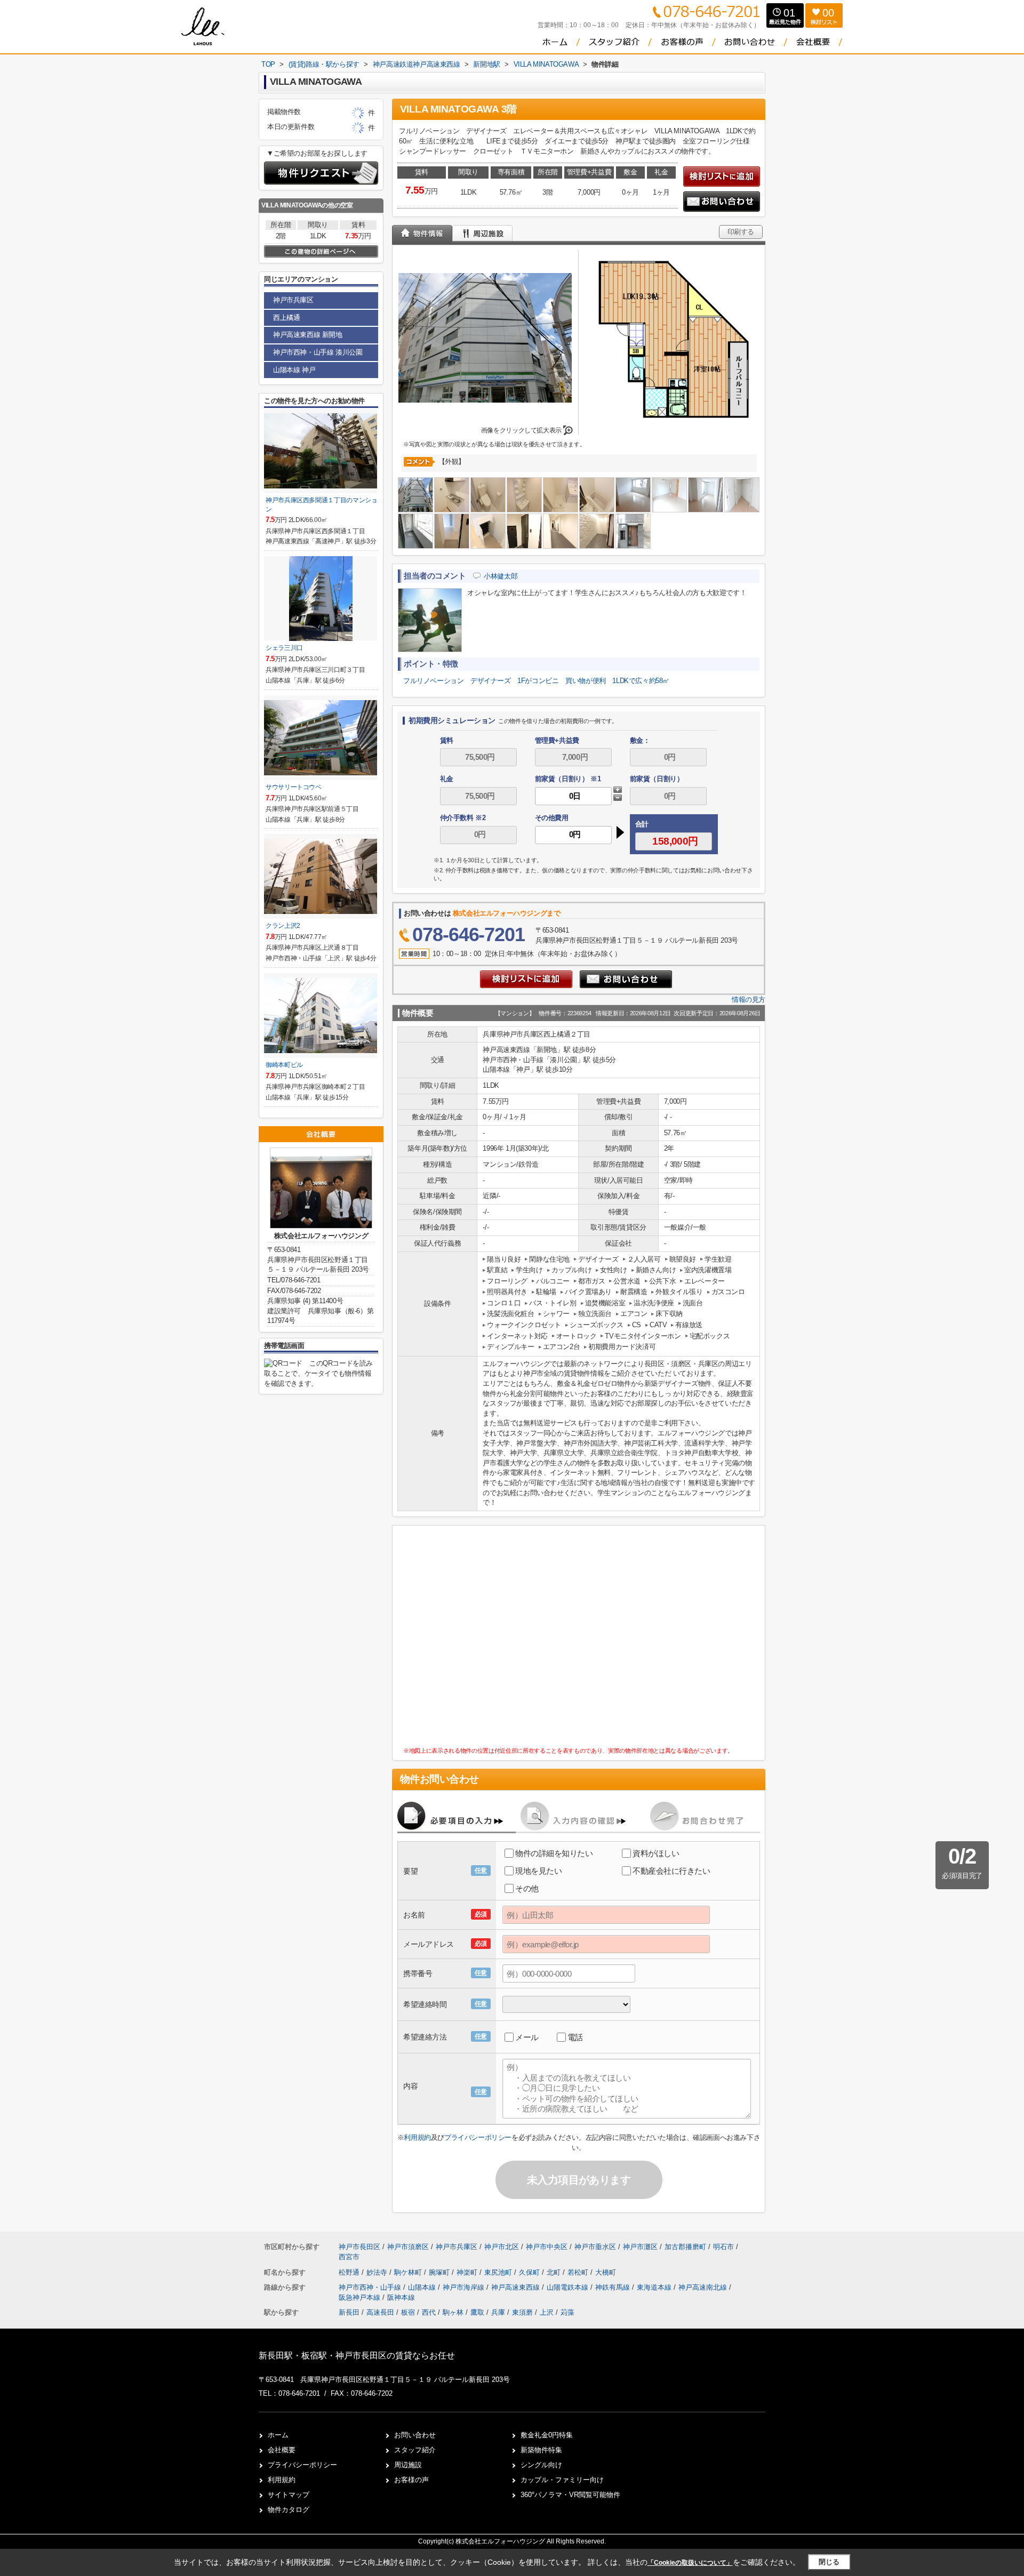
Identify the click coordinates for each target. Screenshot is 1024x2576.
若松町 (579, 2272)
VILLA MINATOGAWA (291, 205)
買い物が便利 (586, 681)
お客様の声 (411, 2480)
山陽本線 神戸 (294, 370)
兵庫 (498, 2312)
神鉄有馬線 (614, 2287)
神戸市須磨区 (408, 2247)
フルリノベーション (433, 681)
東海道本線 (655, 2287)
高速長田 (380, 2312)
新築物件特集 (541, 2450)
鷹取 (477, 2312)
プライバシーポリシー (478, 2137)
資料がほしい (656, 1853)
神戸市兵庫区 (293, 300)
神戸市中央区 (547, 2247)
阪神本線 (401, 2297)
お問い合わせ (415, 2435)
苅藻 (567, 2312)
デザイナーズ (491, 681)
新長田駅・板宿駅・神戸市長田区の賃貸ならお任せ (357, 2356)
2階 (281, 236)
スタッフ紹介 (415, 2450)
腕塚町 (440, 2272)
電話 (575, 2037)
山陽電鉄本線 (569, 2287)
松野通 (350, 2272)
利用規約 (417, 2137)
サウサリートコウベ (294, 787)
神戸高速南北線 (704, 2287)
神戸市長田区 (359, 2247)
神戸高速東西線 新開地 (308, 335)
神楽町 (468, 2272)
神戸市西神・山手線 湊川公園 (318, 352)
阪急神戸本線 (361, 2297)
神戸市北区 (502, 2247)
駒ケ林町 (409, 2272)
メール (527, 2037)
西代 (429, 2312)
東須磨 (522, 2312)
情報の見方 (749, 1000)
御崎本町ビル (284, 1065)
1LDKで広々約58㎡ (641, 681)
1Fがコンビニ (538, 681)
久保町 (530, 2272)
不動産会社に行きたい (671, 1871)
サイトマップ (289, 2495)
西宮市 (349, 2257)
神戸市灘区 (640, 2247)
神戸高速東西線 (517, 2287)
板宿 (408, 2312)
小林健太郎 (501, 576)
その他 (527, 1888)
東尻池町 (499, 2272)
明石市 (723, 2247)
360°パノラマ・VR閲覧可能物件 (570, 2495)
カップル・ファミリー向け (562, 2480)
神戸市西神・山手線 (371, 2287)
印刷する (741, 232)
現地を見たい (538, 1871)
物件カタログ (289, 2510)
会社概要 (282, 2450)
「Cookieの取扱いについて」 (690, 2563)
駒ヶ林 (453, 2312)
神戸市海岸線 (465, 2287)
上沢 (547, 2312)
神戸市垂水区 (595, 2247)
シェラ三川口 (284, 648)
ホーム (278, 2435)
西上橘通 (286, 318)
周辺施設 (408, 2465)
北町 (555, 2272)
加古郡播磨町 (685, 2247)
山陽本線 (423, 2287)
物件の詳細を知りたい (554, 1853)
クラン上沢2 (283, 926)
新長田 (349, 2312)
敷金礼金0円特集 (547, 2435)
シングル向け (541, 2465)
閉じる (829, 2562)
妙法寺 (378, 2272)
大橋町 (606, 2272)
